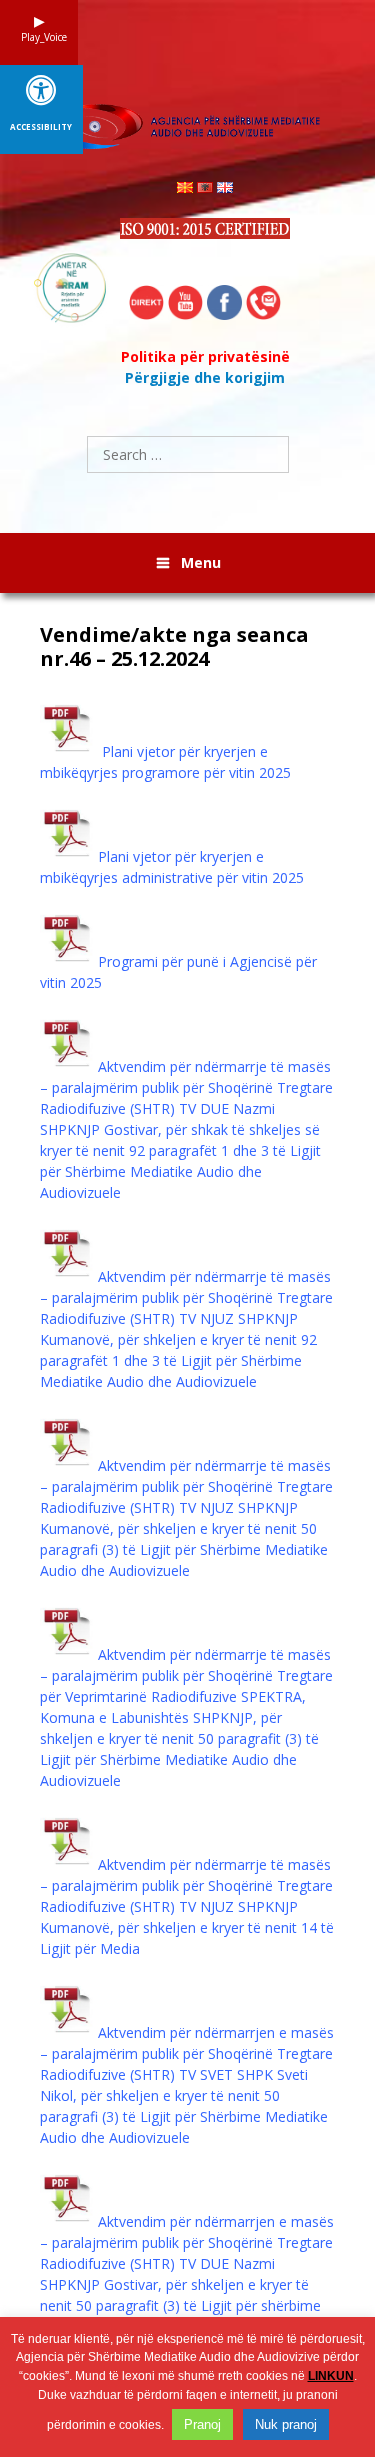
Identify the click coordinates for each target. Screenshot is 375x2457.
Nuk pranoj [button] (286, 2424)
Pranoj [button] (202, 2424)
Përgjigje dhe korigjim (205, 377)
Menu (201, 562)
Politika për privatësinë (205, 356)
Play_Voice (39, 37)
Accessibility (41, 127)
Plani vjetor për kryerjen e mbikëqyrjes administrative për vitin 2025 (176, 867)
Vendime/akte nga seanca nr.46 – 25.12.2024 (174, 647)
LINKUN (331, 2376)
